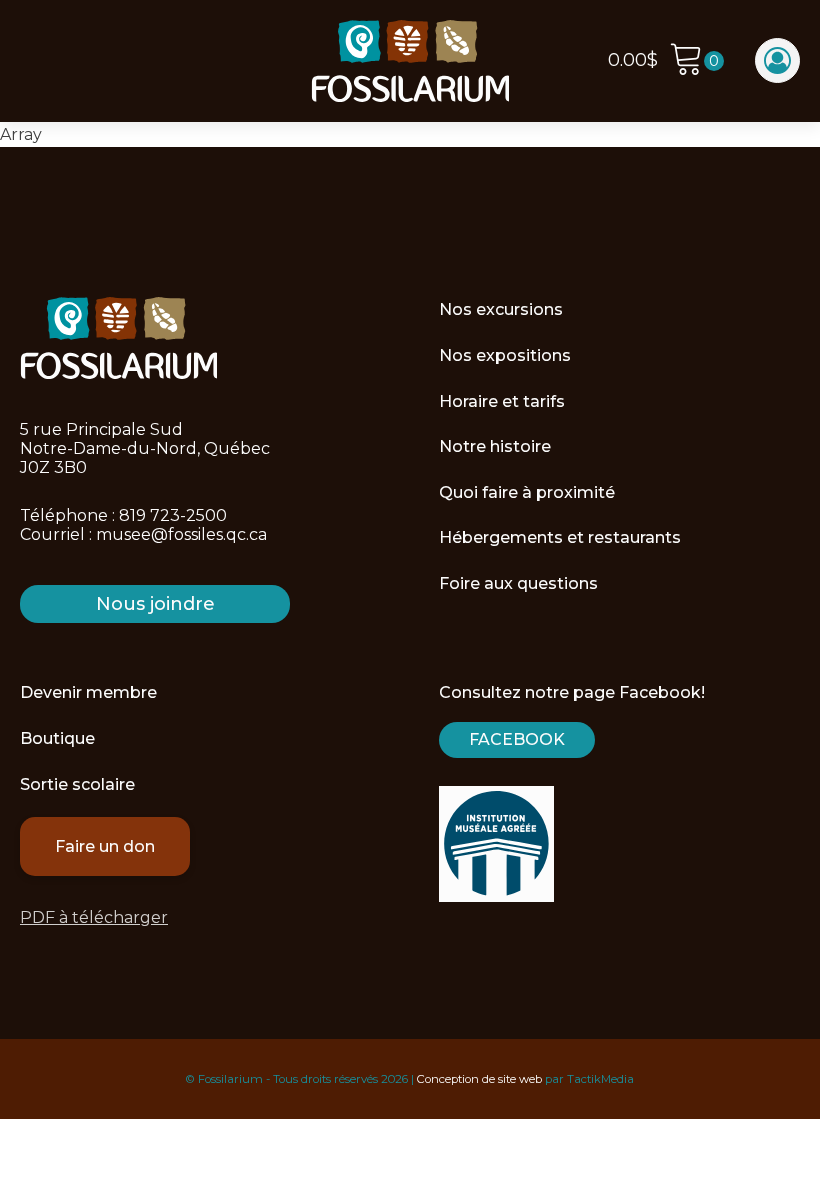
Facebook (517, 739)
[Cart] (696, 61)
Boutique (57, 738)
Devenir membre (88, 692)
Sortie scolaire (77, 784)
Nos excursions (501, 309)
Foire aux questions (518, 583)
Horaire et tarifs (502, 401)
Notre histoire (495, 446)
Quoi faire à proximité (527, 492)
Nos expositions (505, 355)
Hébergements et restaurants (560, 537)
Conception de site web (479, 1079)
